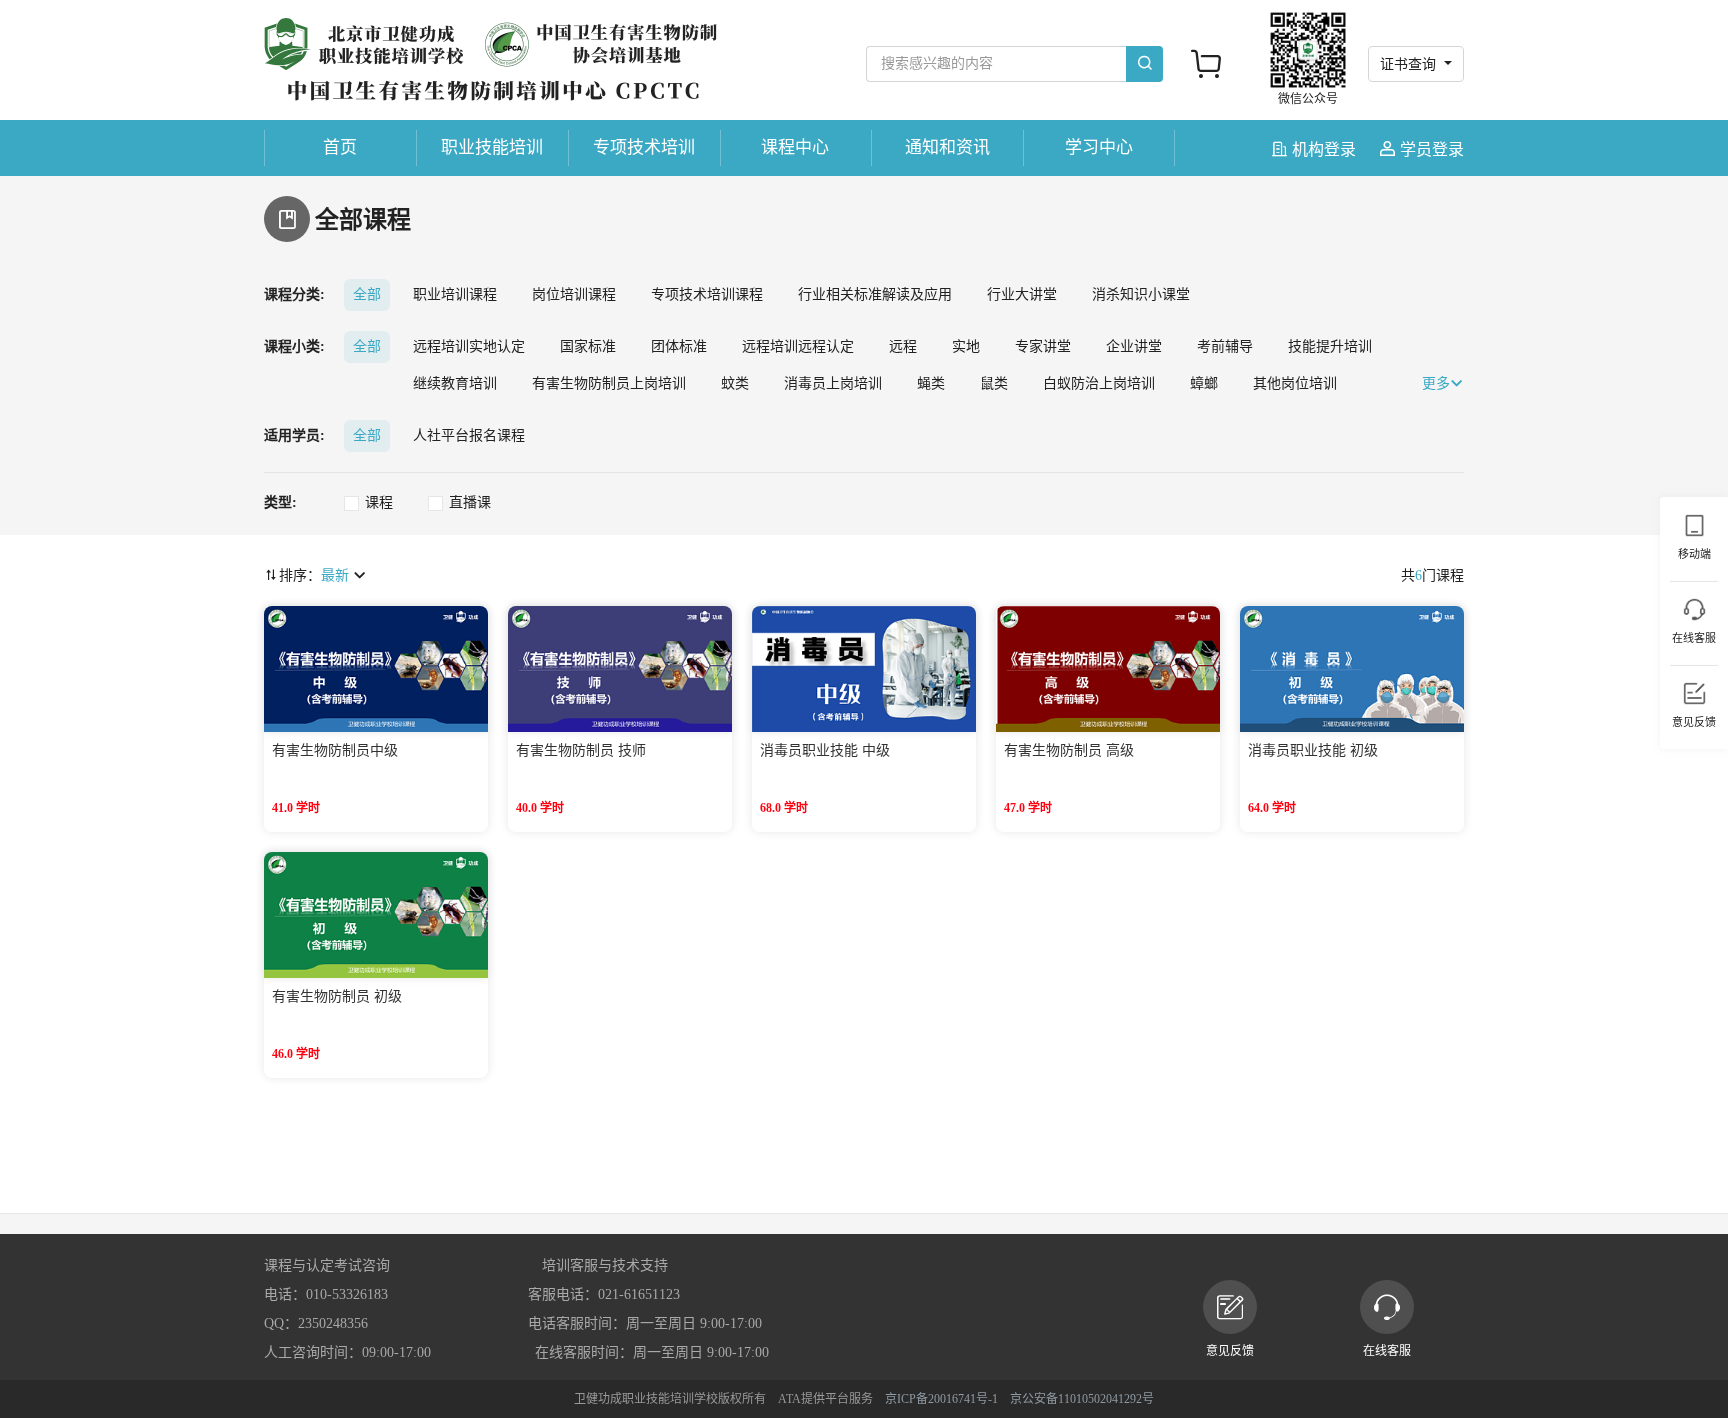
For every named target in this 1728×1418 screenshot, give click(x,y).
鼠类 (994, 383)
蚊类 (735, 383)
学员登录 (1430, 149)
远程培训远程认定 (798, 346)
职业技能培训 (492, 147)
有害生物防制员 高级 (1069, 750)
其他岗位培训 (1295, 383)
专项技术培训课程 (707, 294)
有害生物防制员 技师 (581, 750)
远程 (903, 346)
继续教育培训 (455, 383)
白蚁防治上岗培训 (1099, 383)
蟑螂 (1204, 383)
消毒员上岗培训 (833, 383)
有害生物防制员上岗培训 (609, 383)
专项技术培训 (644, 147)
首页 (340, 147)
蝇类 (931, 383)
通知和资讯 (947, 147)
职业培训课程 (455, 294)
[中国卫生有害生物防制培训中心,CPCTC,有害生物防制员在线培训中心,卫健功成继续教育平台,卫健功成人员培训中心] (491, 60)
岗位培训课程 (574, 294)
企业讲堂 (1134, 346)
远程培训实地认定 (469, 346)
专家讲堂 (1043, 346)
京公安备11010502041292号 (1082, 1399)
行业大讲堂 (1022, 294)
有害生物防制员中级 (335, 750)
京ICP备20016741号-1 (941, 1399)
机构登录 (1324, 149)
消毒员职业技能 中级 (825, 750)
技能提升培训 (1330, 346)
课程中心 (795, 147)
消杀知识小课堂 (1141, 294)
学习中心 (1099, 147)
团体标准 (679, 346)
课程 (379, 502)
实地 (966, 346)
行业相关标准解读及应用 (875, 294)
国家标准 (588, 346)
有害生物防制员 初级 (337, 996)
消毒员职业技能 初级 (1313, 750)
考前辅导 (1225, 346)
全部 (367, 294)
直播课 (470, 502)
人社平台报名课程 (469, 435)
